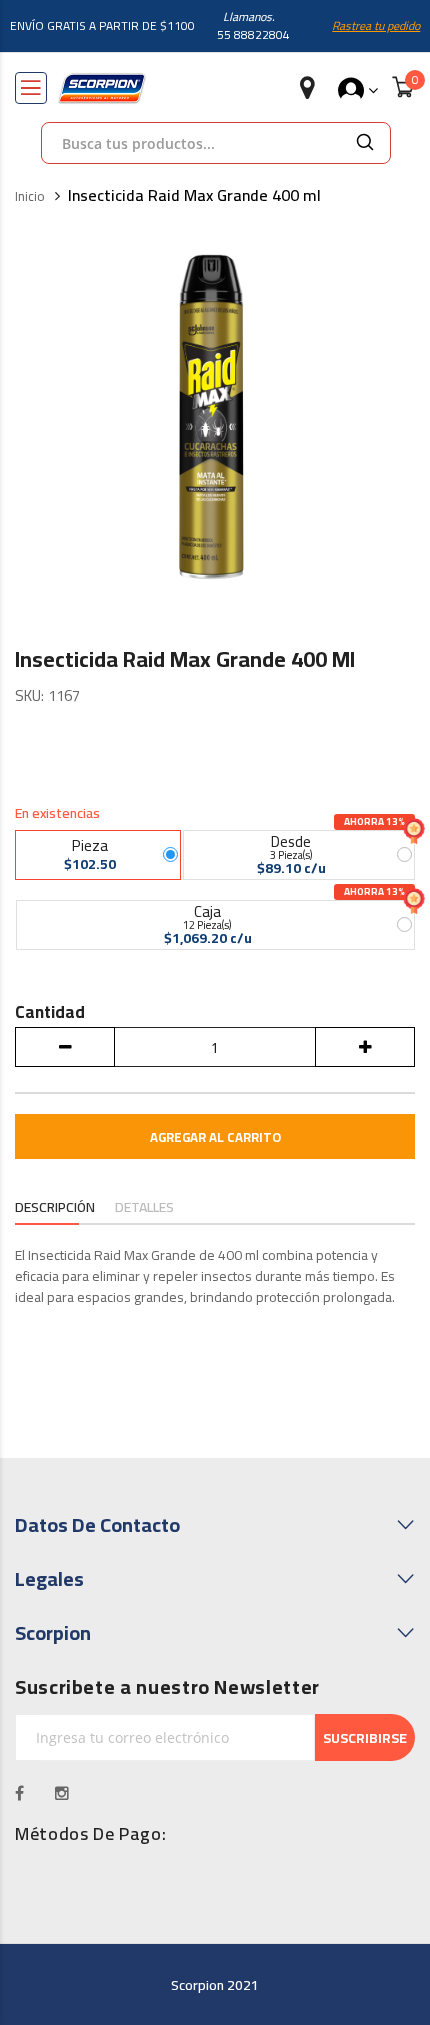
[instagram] (62, 1793)
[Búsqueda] (365, 143)
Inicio (30, 197)
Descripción (55, 1207)
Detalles (144, 1207)
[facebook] (20, 1793)
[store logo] (102, 88)
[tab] (55, 1209)
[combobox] (191, 143)
